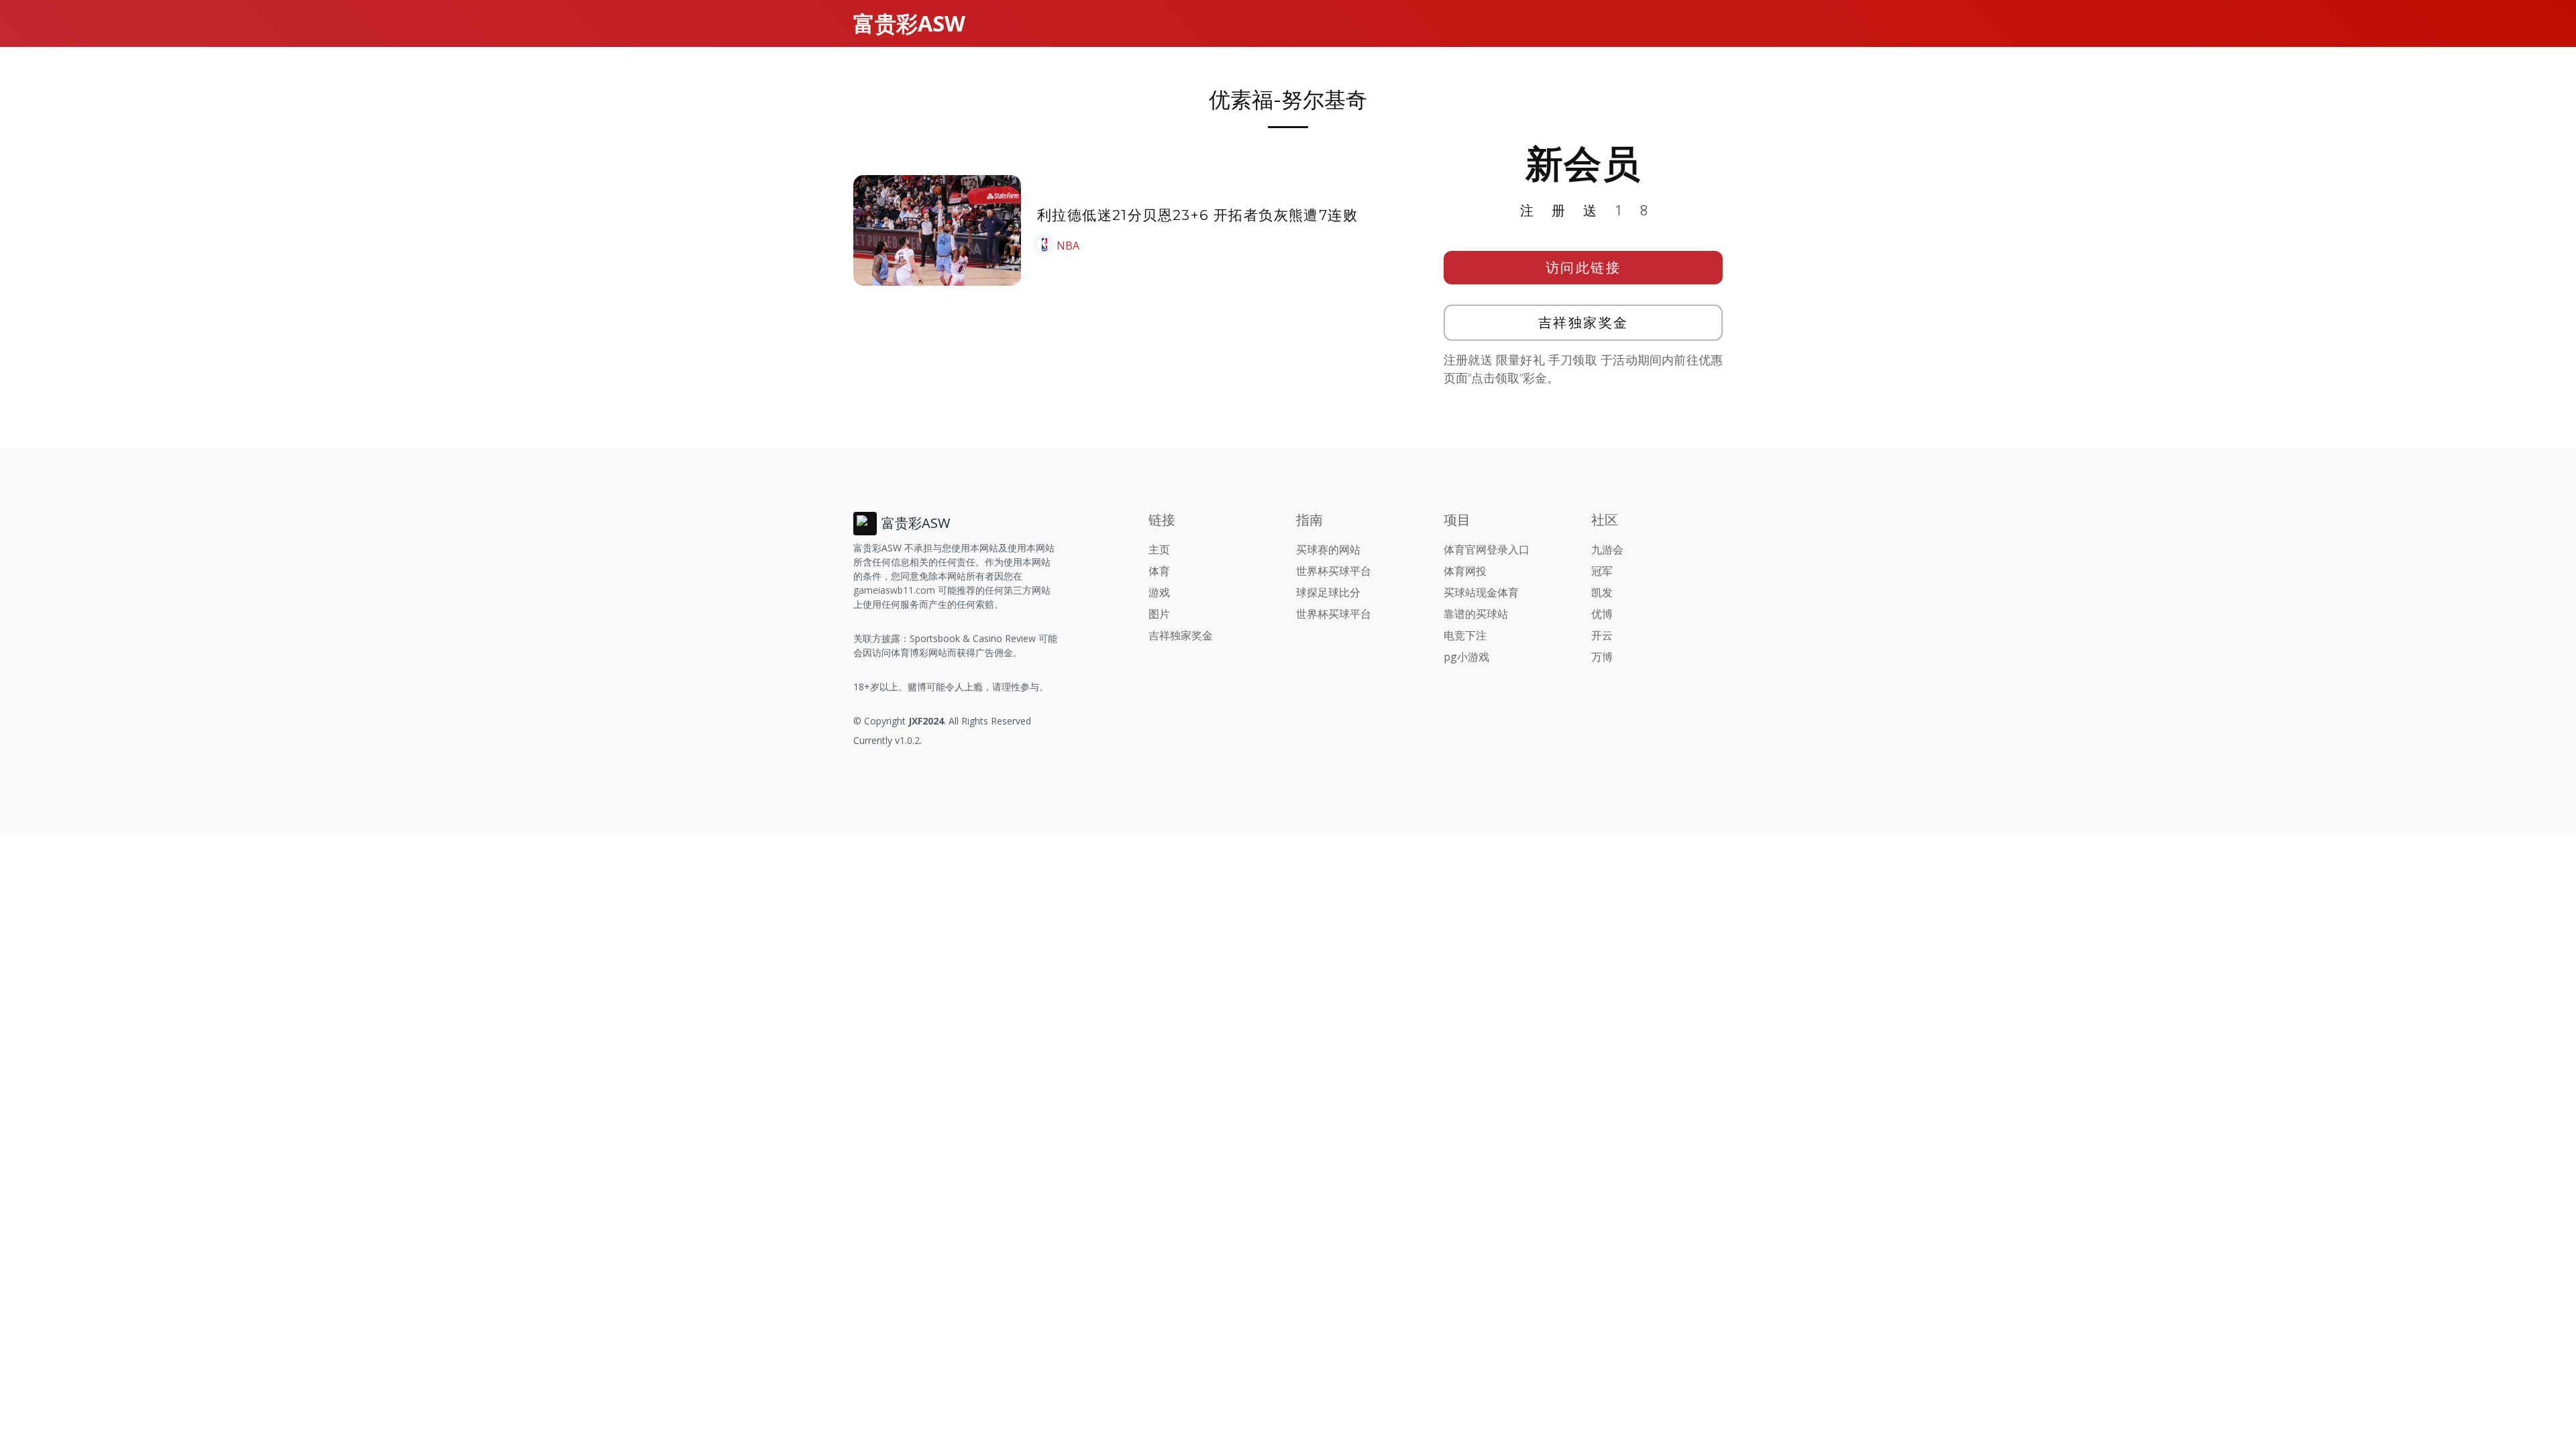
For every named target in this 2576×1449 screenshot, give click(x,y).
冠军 (1602, 571)
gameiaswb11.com (894, 590)
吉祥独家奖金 (1584, 322)
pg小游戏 (1466, 657)
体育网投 (1465, 571)
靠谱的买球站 (1476, 614)
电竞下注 (1465, 635)
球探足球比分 (1328, 592)
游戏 (1159, 592)
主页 (1159, 549)
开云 (1602, 635)
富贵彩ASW (909, 23)
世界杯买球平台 (1334, 571)
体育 (1159, 571)
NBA (1068, 246)
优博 (1602, 614)
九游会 (1607, 549)
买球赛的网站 (1328, 549)
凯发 (1602, 592)
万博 (1602, 657)
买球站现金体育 (1481, 592)
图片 (1159, 614)
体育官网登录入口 (1487, 549)
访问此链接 (1584, 267)
